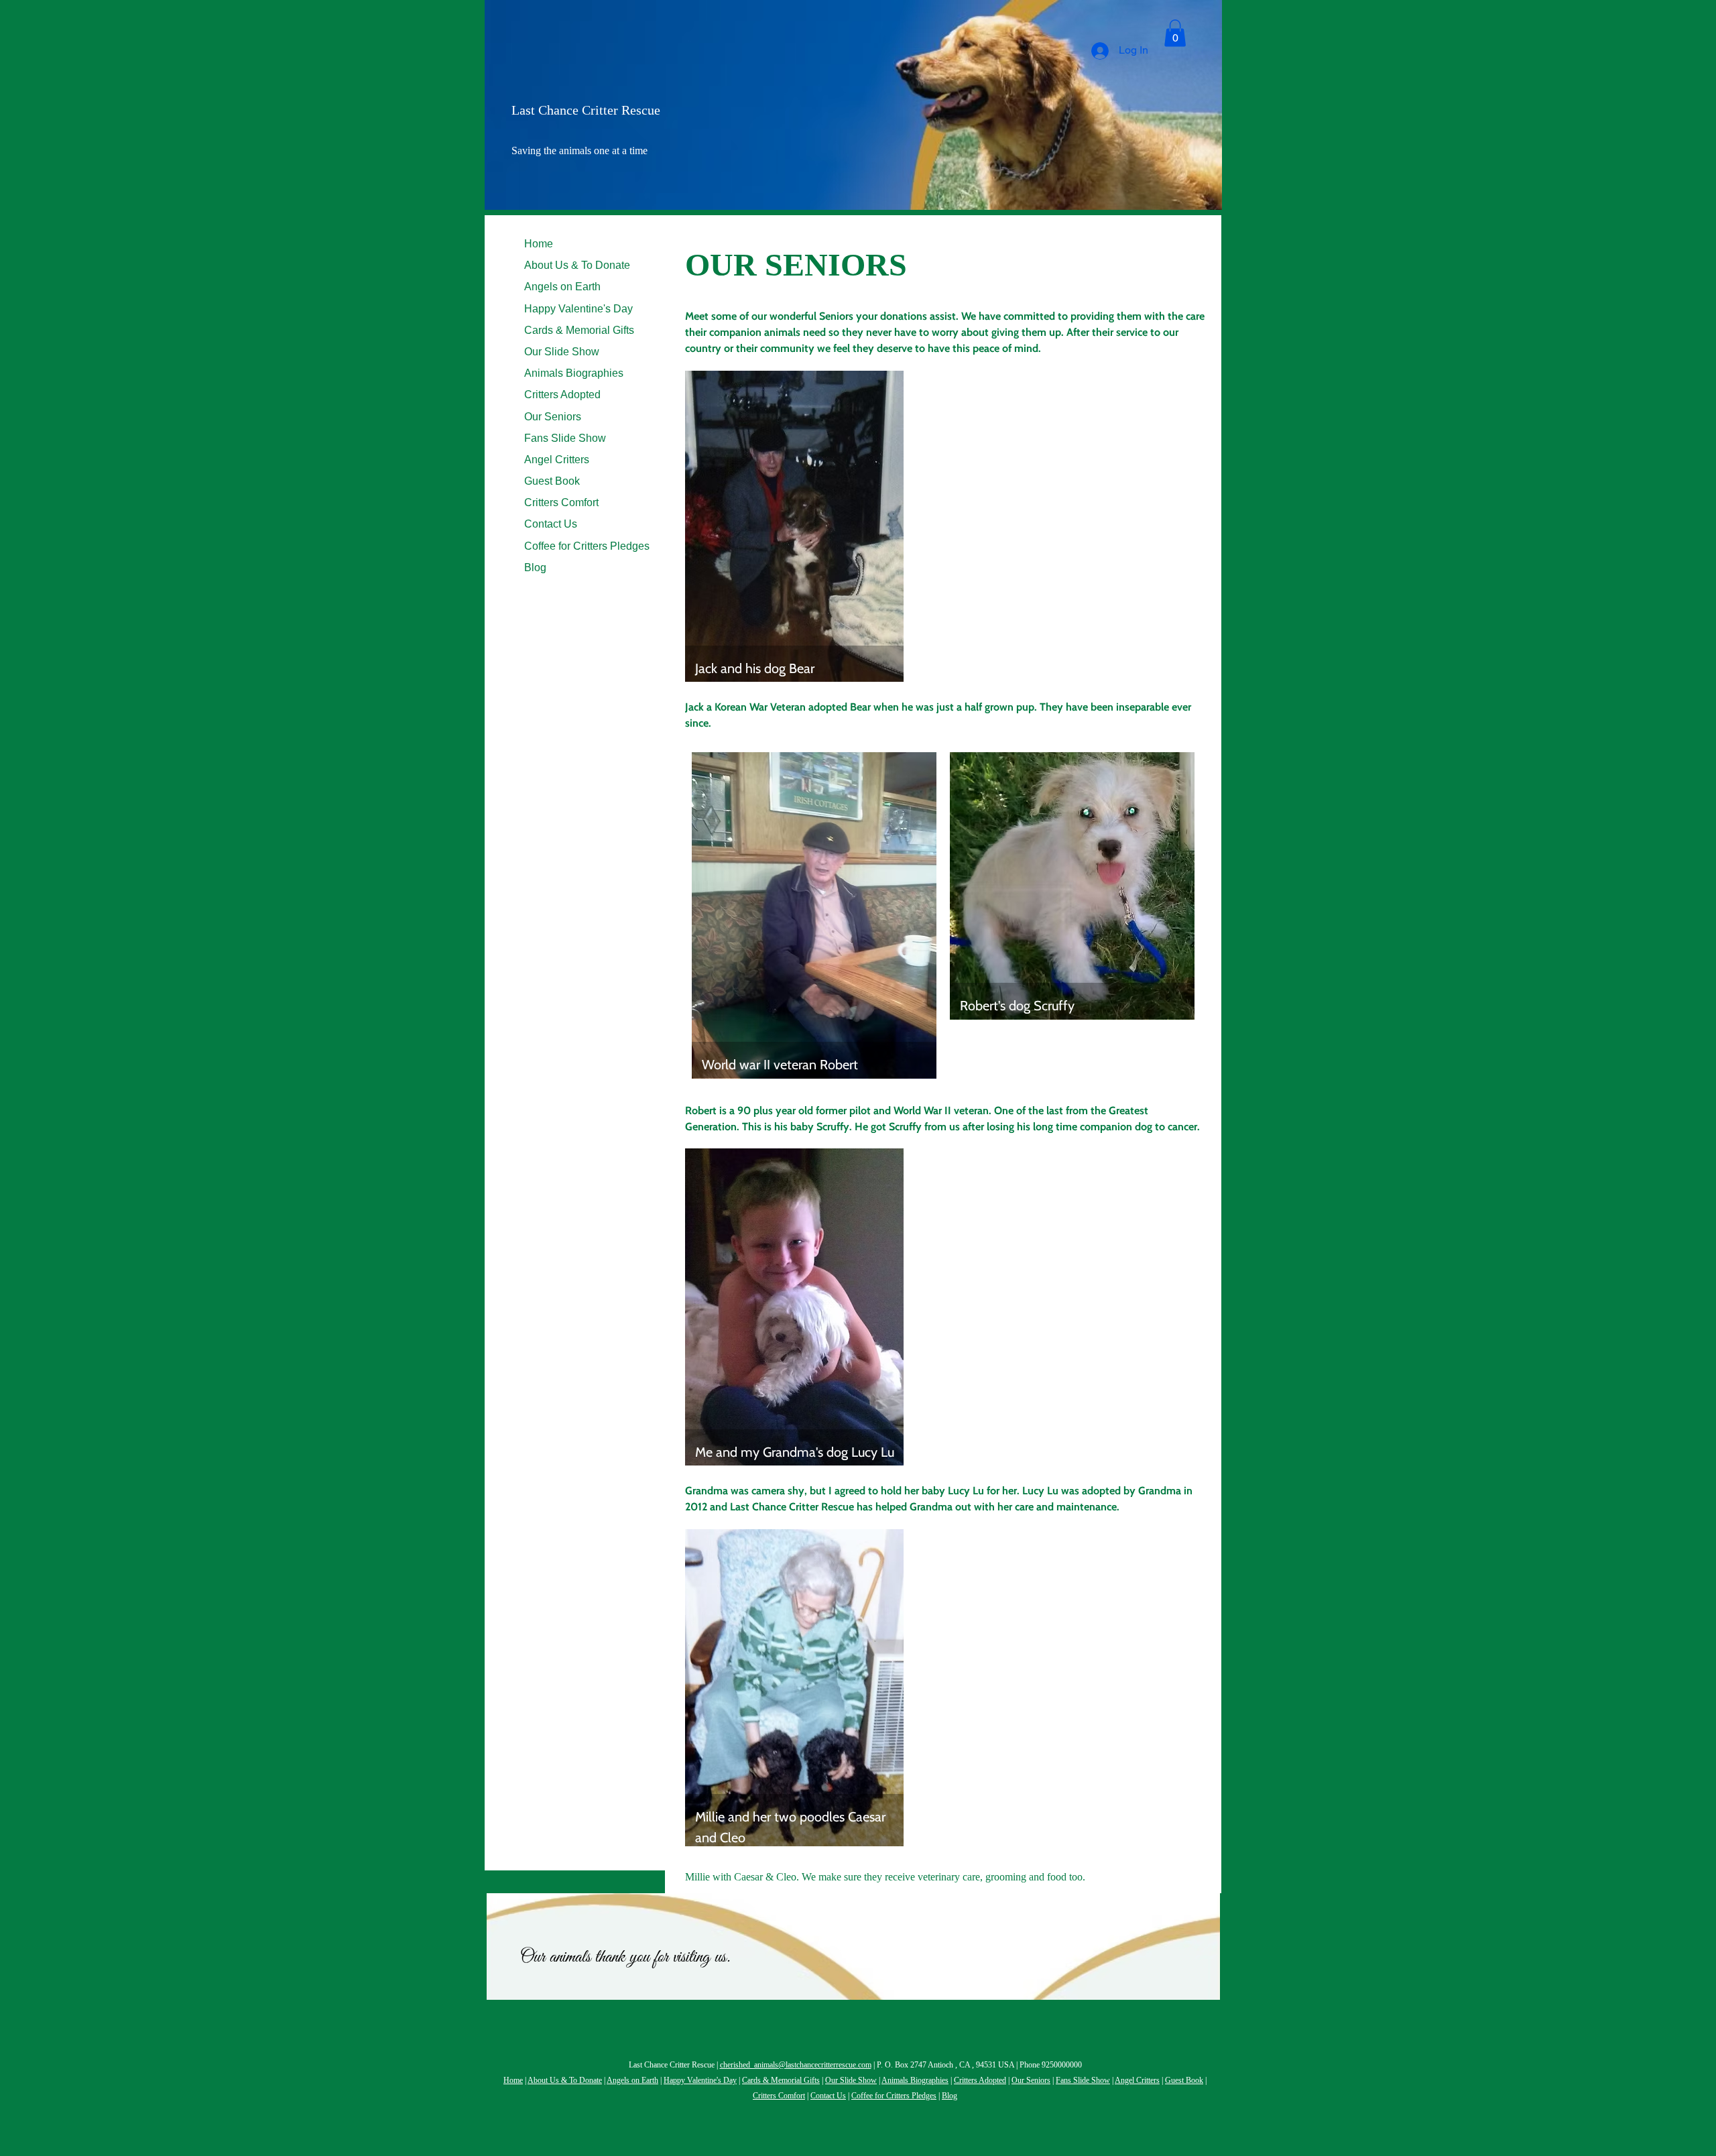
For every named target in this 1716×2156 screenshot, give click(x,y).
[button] (1175, 33)
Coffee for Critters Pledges (587, 546)
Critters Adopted (562, 395)
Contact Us (551, 524)
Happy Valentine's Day (578, 309)
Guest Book (552, 481)
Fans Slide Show (565, 438)
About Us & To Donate (577, 265)
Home (539, 244)
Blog (535, 567)
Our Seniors (553, 417)
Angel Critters (557, 460)
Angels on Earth (562, 287)
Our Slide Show (562, 352)
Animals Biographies (574, 373)
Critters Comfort (561, 502)
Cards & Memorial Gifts (579, 330)
